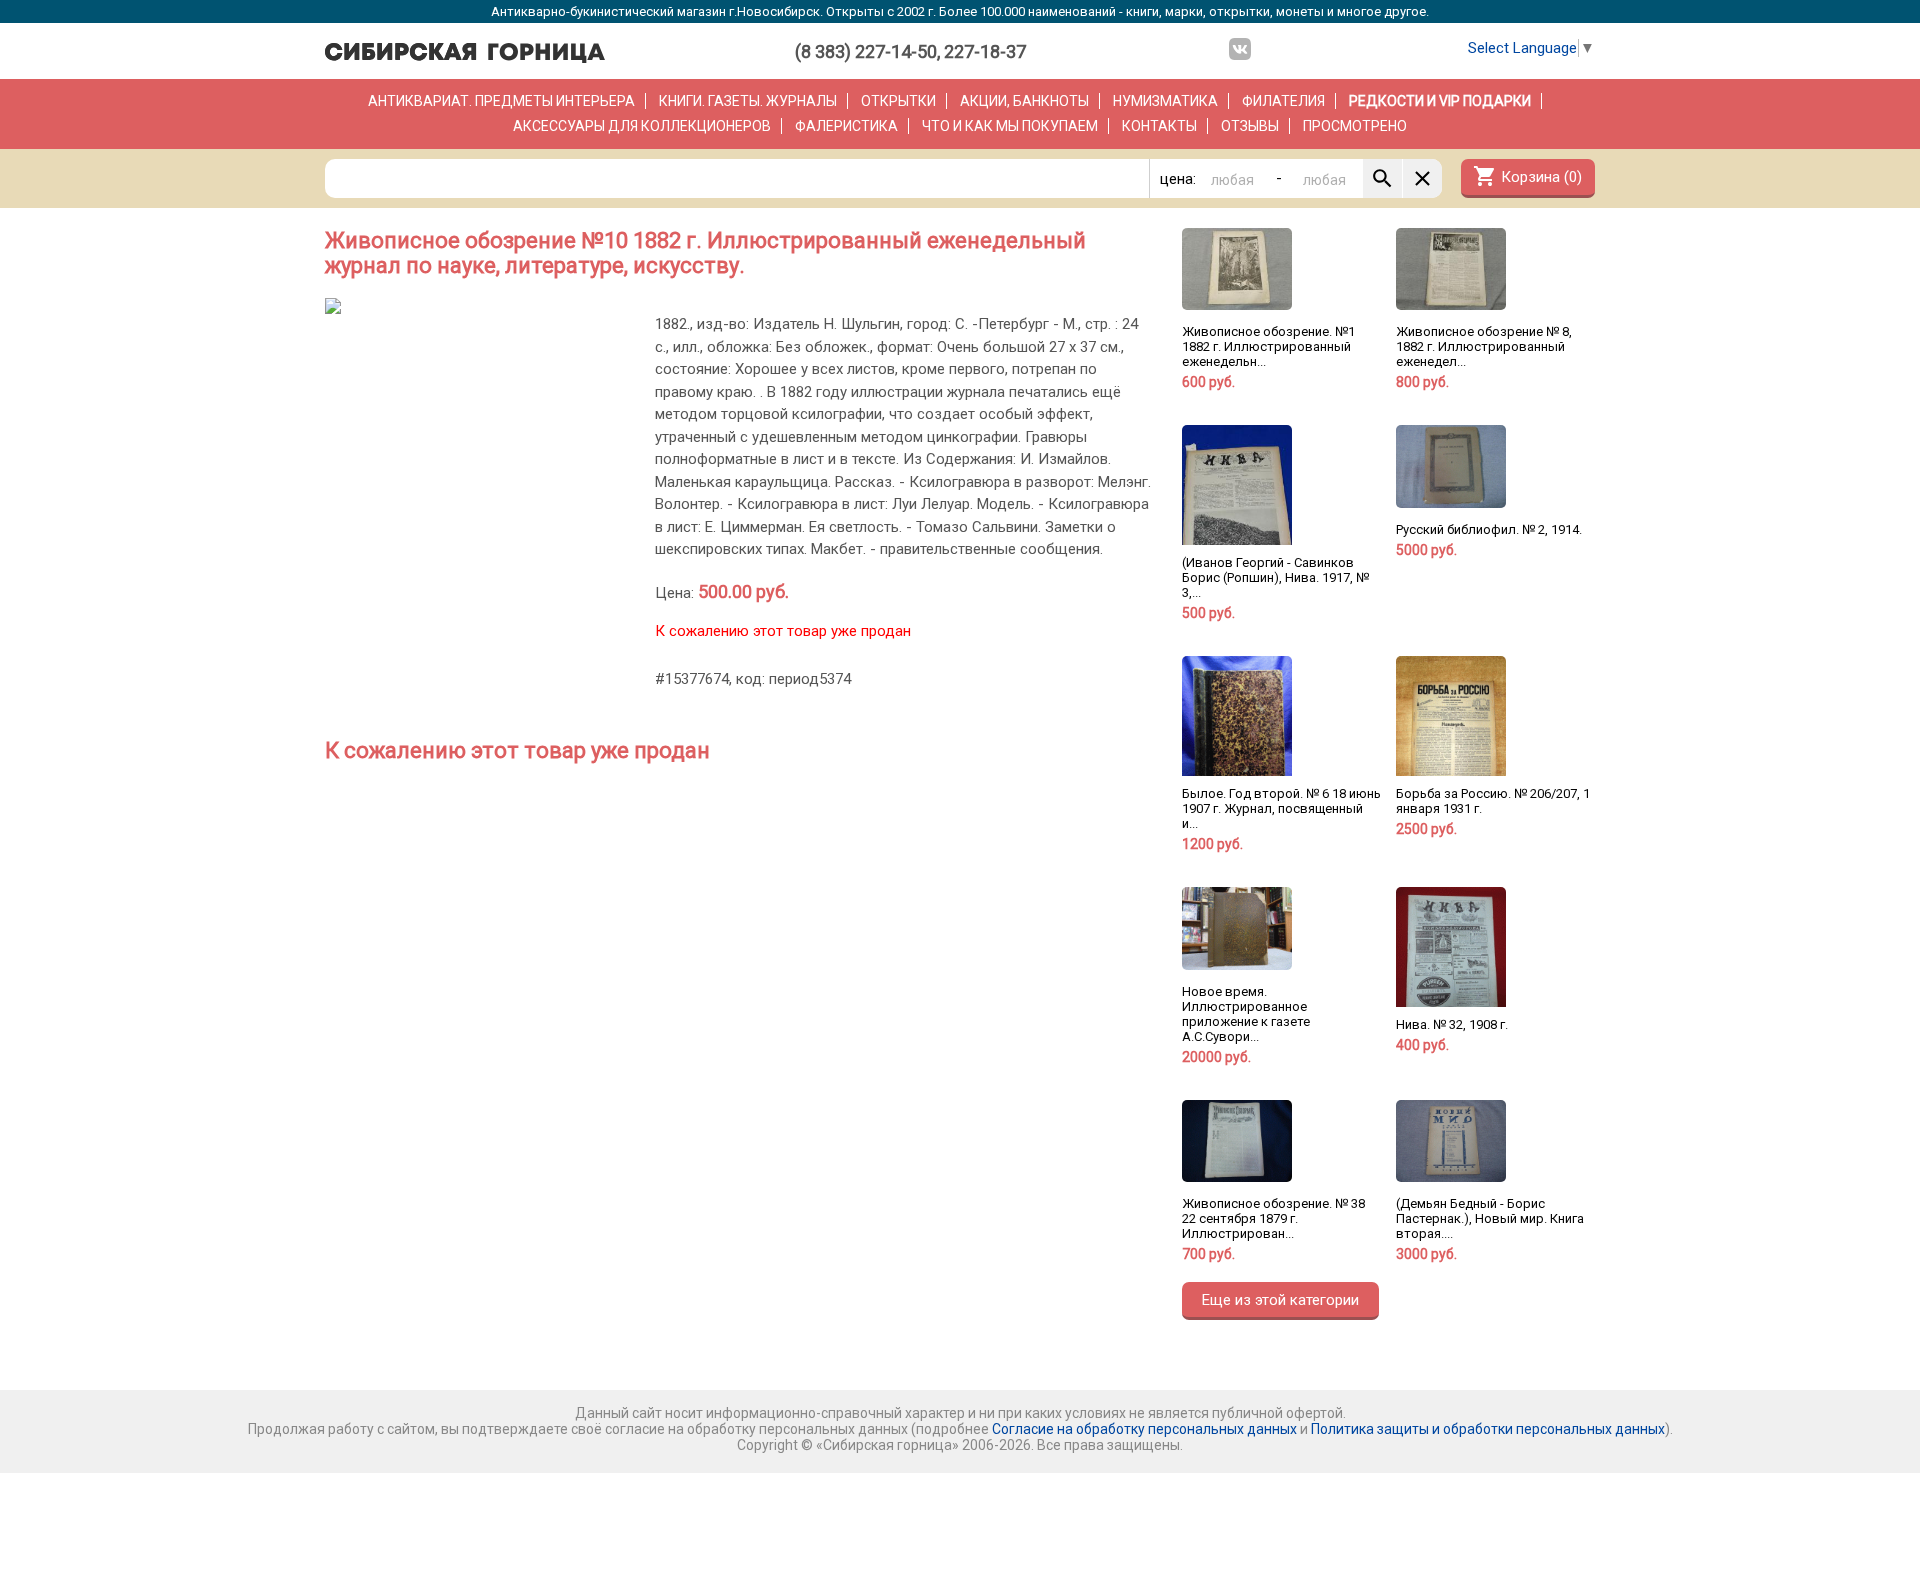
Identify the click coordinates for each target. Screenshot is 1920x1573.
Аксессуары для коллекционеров (642, 126)
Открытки (898, 101)
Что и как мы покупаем (1010, 126)
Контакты (1159, 126)
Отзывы (1250, 126)
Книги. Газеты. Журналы (748, 101)
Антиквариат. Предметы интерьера (501, 101)
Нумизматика (1165, 101)
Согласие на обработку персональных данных (1144, 1429)
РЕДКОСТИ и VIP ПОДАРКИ (1440, 101)
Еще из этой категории (1280, 1300)
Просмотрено (1355, 126)
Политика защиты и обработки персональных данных (1488, 1429)
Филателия (1283, 101)
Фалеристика (846, 126)
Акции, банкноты (1024, 101)
